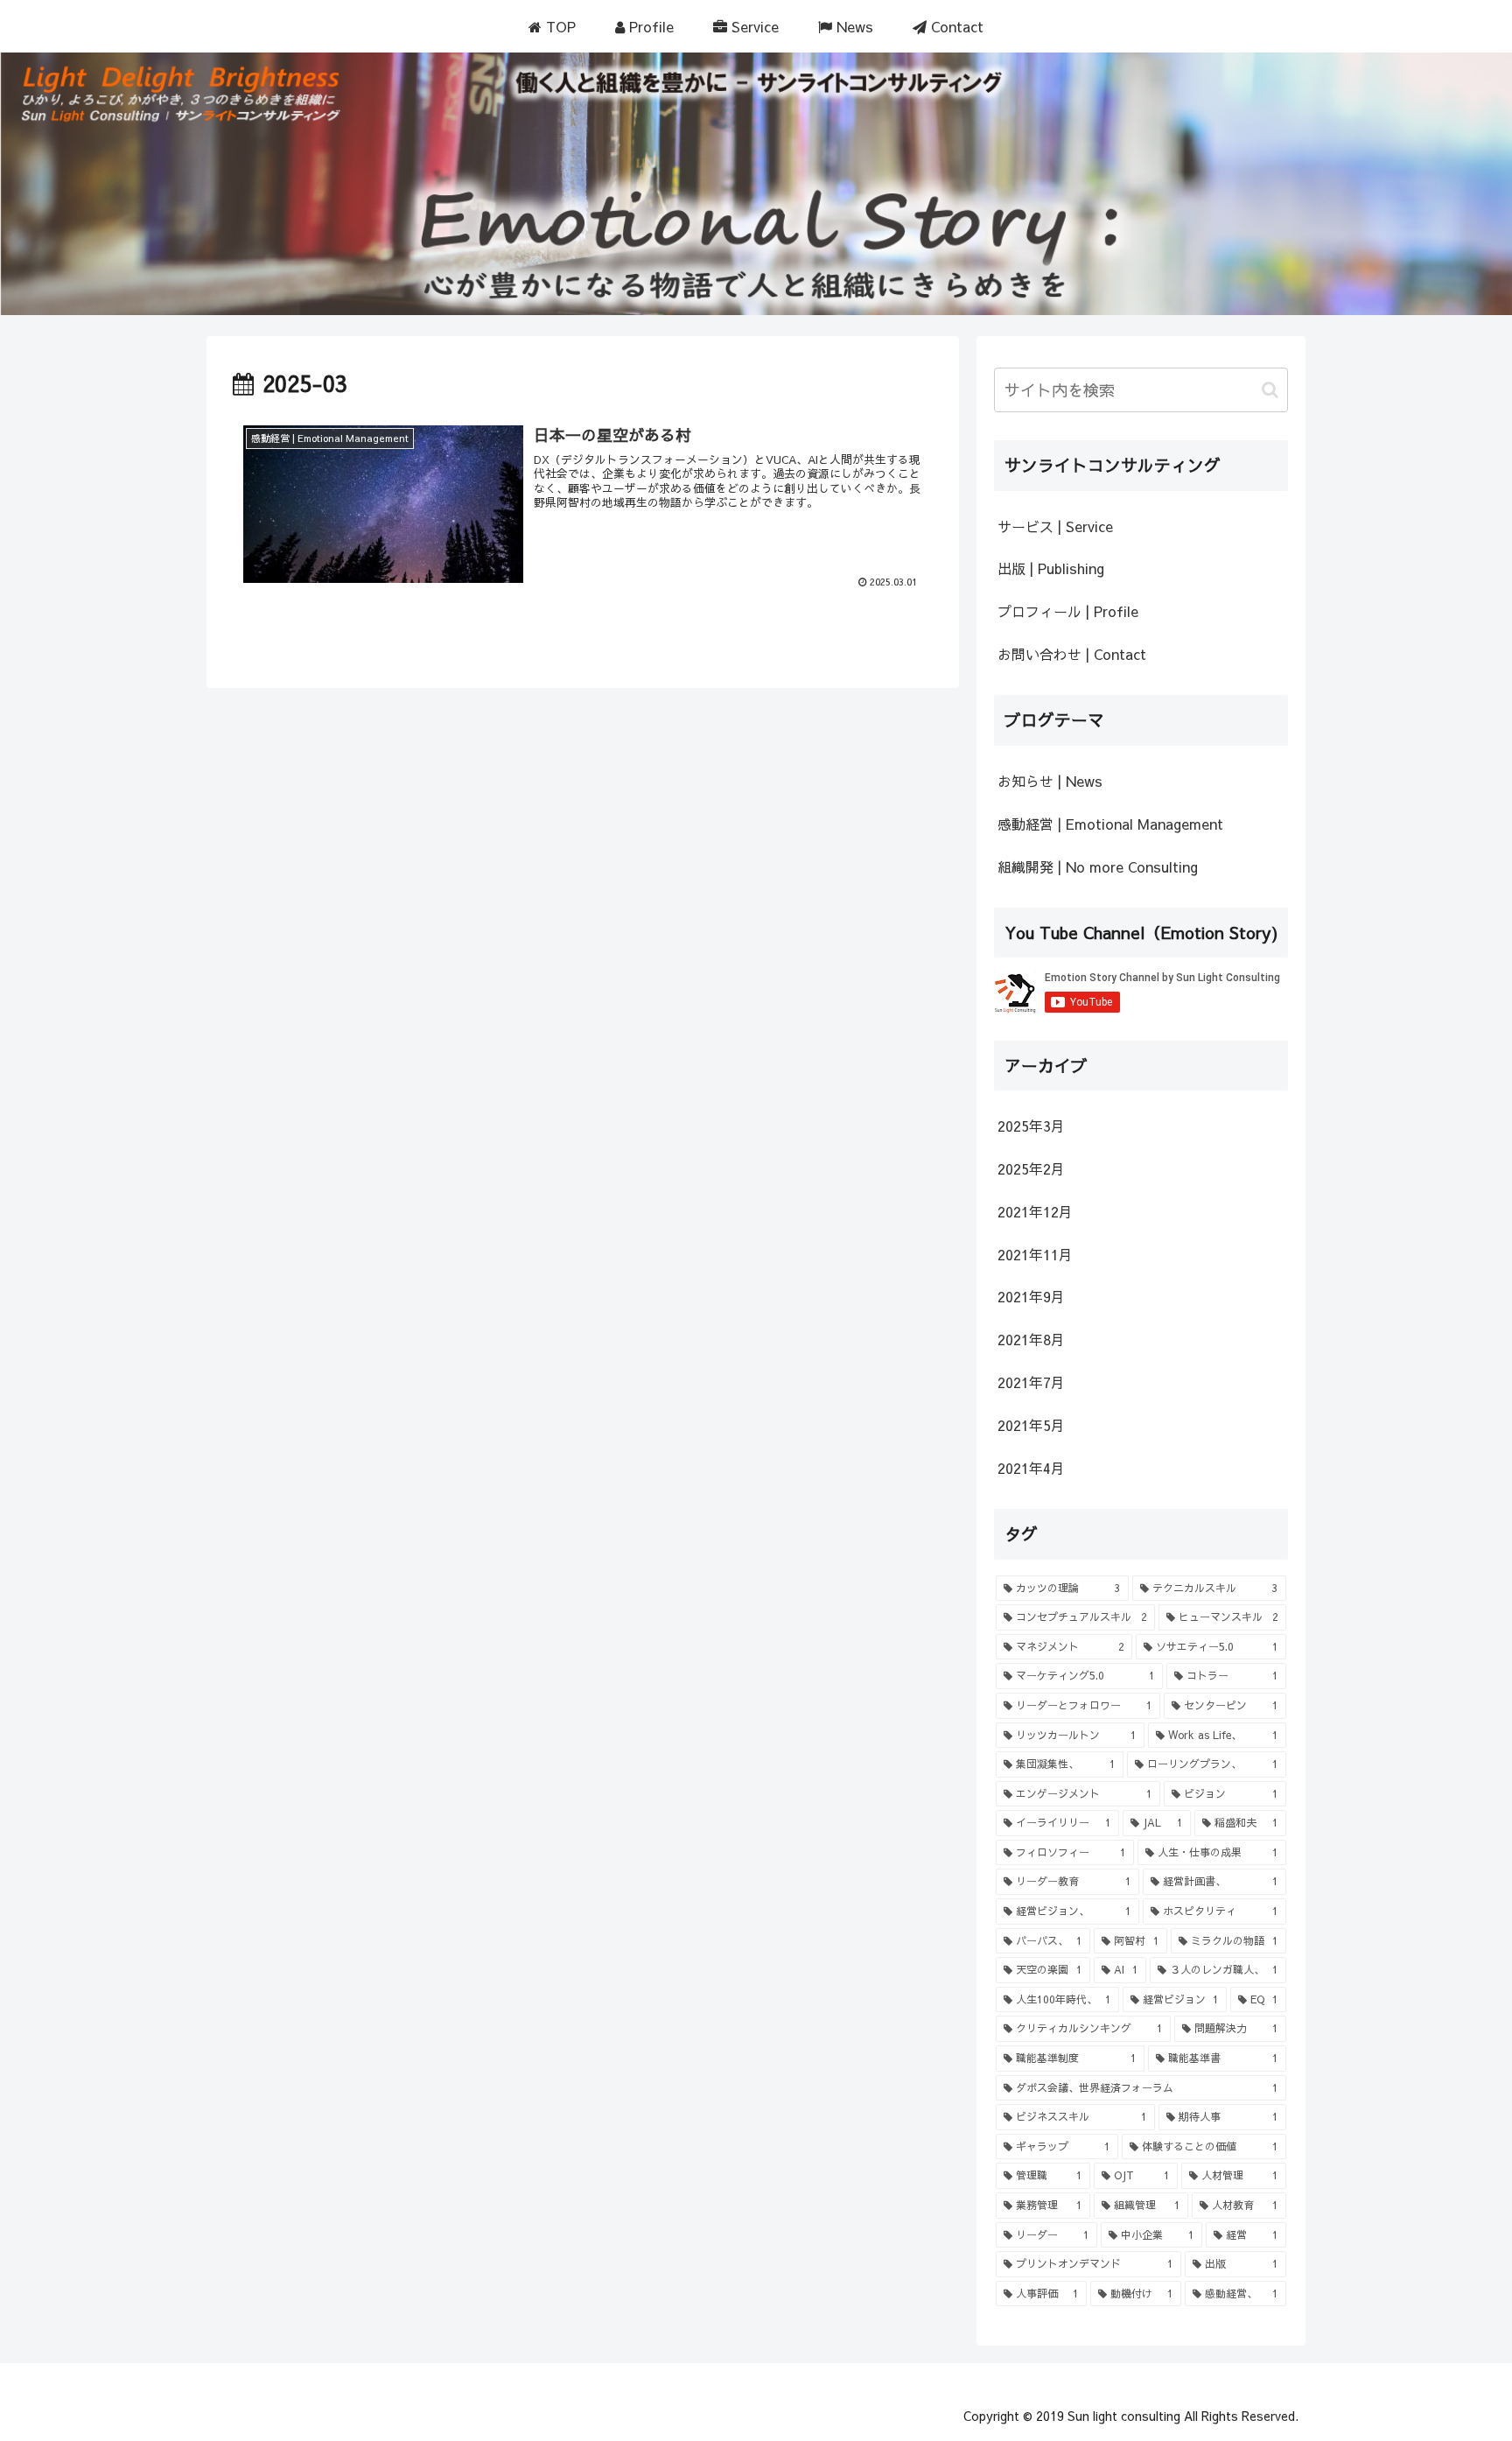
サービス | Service (1055, 526)
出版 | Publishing (1051, 568)
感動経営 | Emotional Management (1110, 824)
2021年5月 (1031, 1425)
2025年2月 (1031, 1168)
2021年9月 (1031, 1296)
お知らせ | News (1050, 781)
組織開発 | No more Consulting (1098, 866)
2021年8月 (1031, 1339)
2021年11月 (1035, 1254)
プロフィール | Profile (1068, 611)
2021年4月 (1031, 1468)
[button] (1270, 390)
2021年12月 (1035, 1211)
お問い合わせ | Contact (1072, 654)
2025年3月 (1031, 1126)
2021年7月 (1031, 1382)
